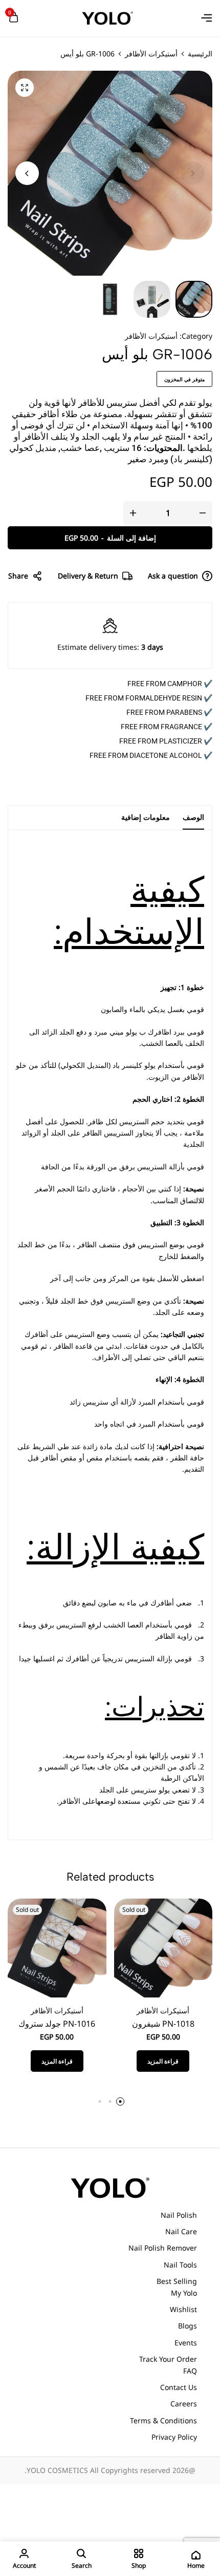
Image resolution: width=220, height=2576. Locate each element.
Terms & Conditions (163, 2420)
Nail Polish (179, 2215)
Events (186, 2343)
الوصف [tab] (193, 817)
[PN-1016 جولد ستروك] (57, 1947)
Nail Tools (180, 2265)
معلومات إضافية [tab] (146, 817)
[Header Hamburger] (207, 18)
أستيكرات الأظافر (151, 54)
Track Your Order (168, 2359)
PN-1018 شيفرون (163, 2024)
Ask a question (173, 576)
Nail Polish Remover (163, 2248)
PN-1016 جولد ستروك (57, 2024)
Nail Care (181, 2231)
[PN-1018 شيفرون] (163, 1947)
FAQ (190, 2371)
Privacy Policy (174, 2437)
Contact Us (179, 2387)
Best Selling (177, 2281)
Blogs (188, 2326)
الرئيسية (200, 54)
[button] (27, 173)
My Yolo (184, 2293)
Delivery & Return (88, 576)
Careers (184, 2404)
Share (18, 576)
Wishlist (183, 2309)
